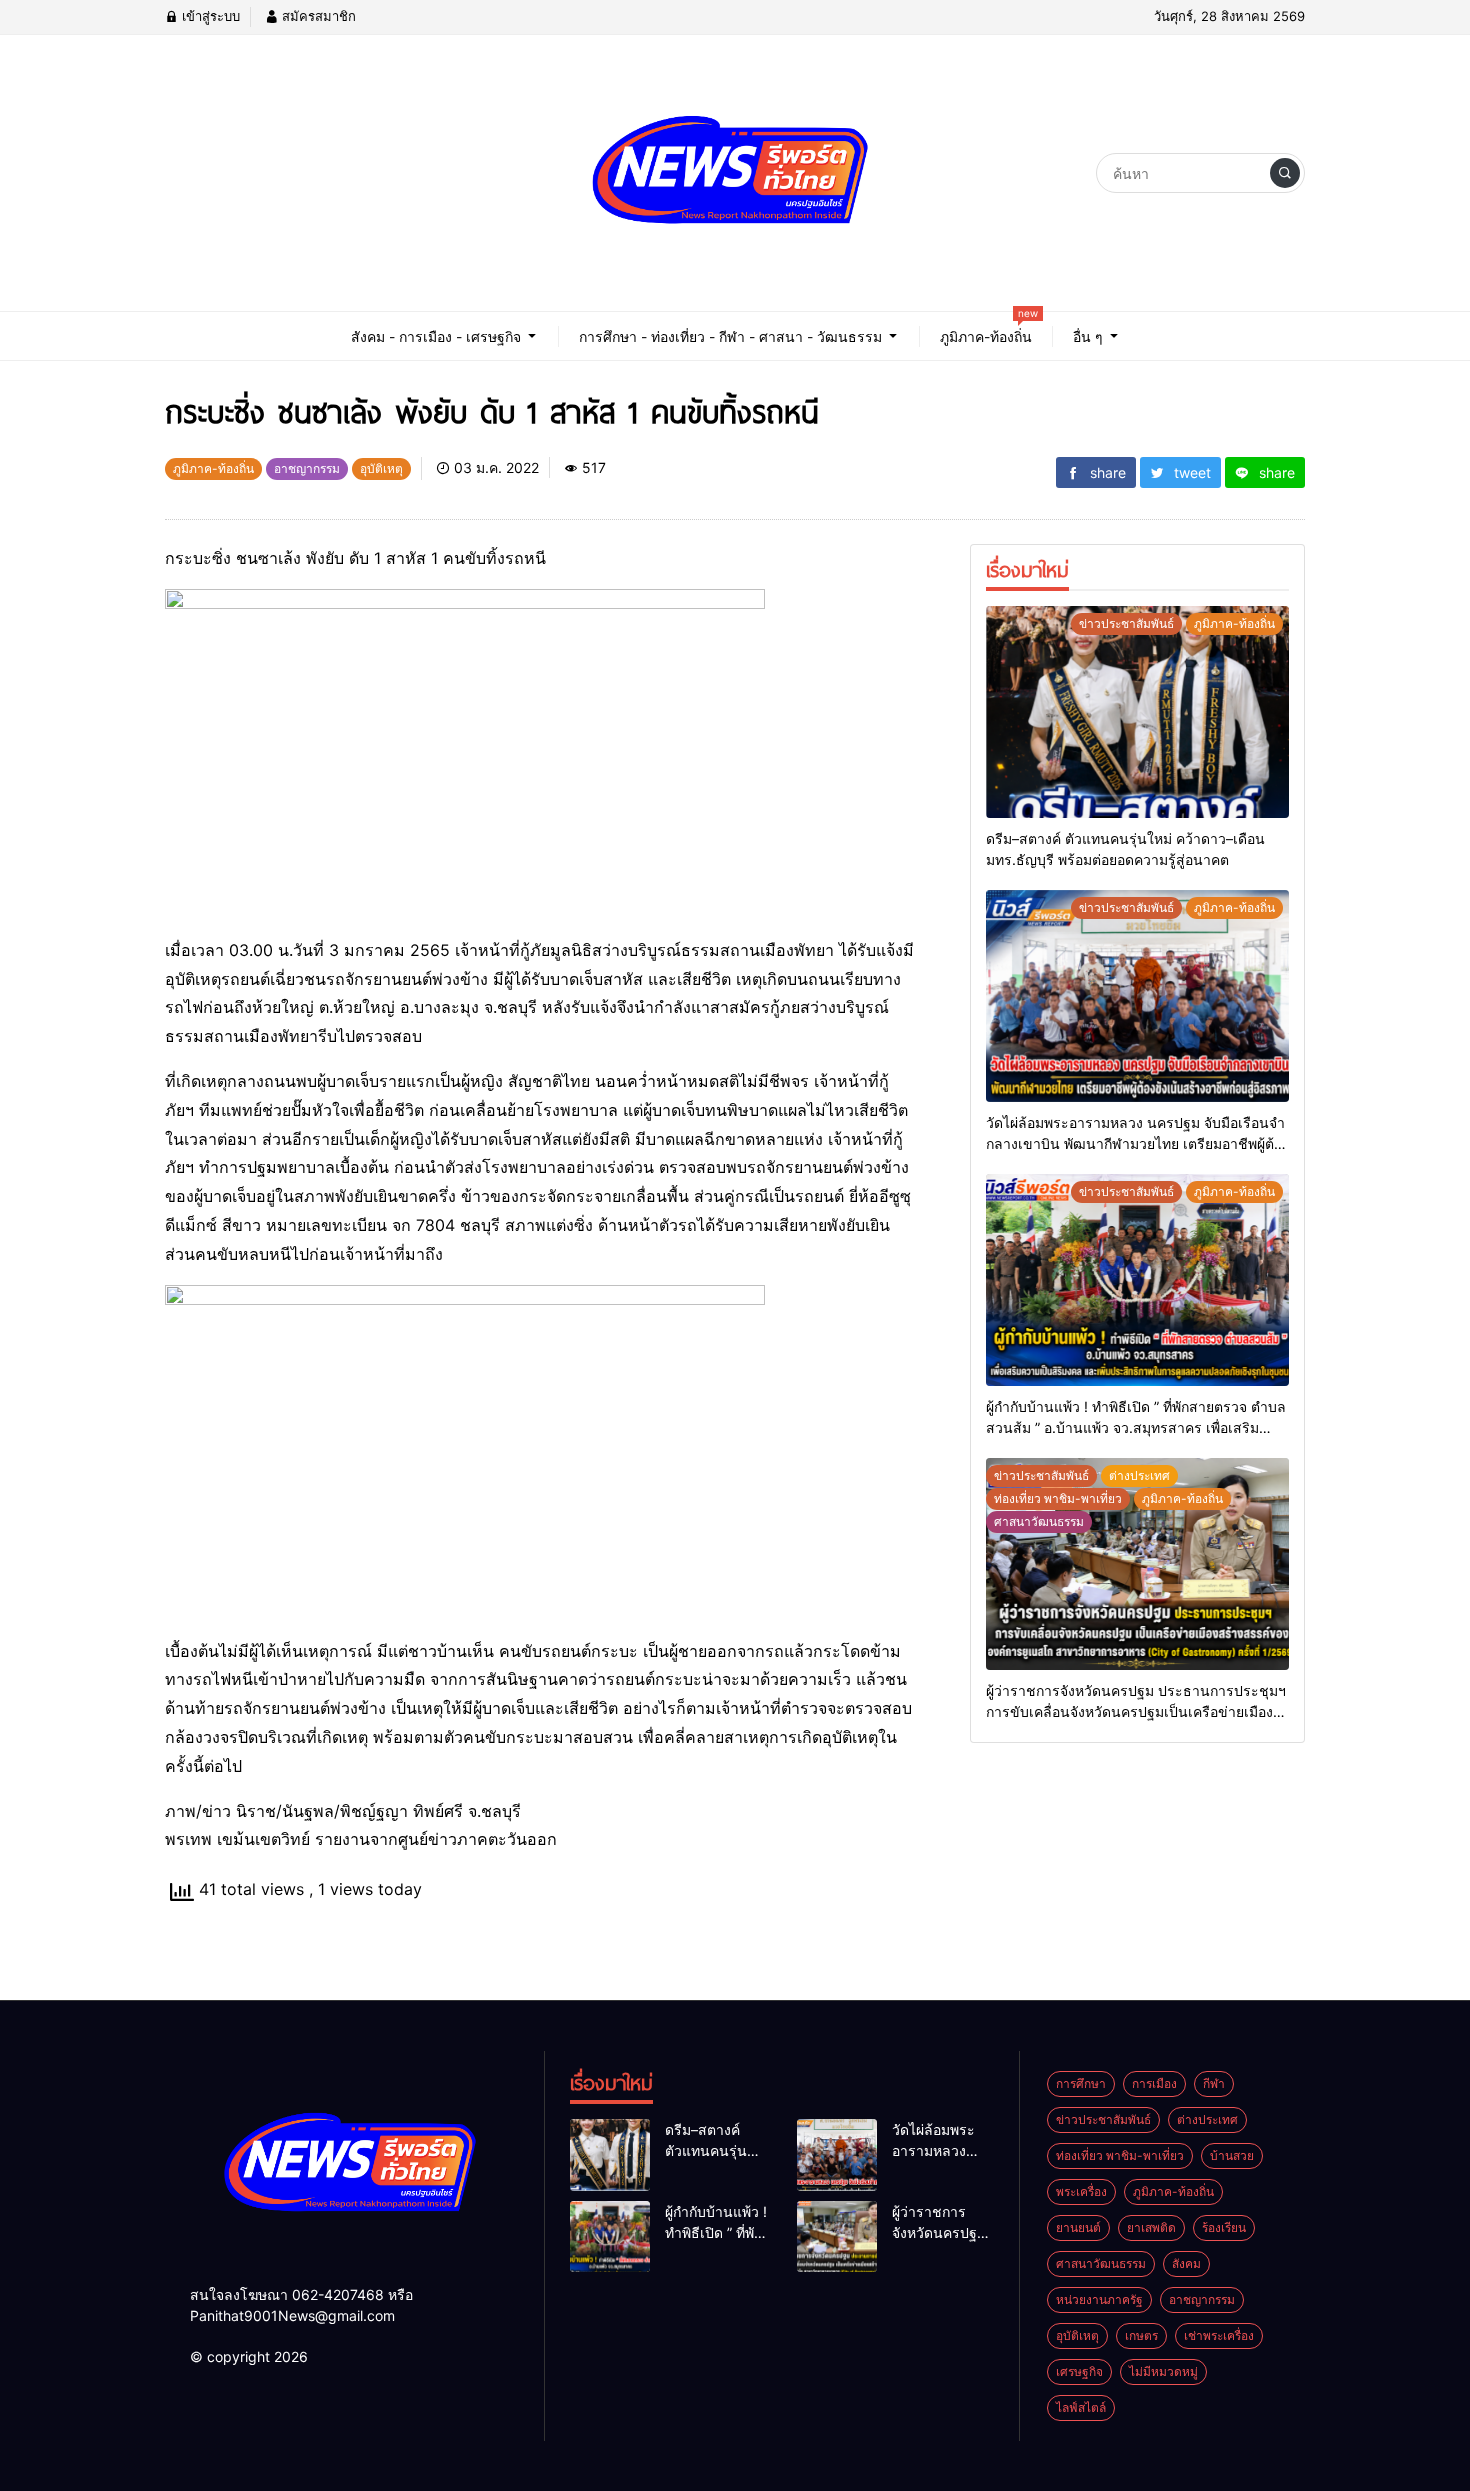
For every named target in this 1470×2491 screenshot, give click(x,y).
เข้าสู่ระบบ (209, 16)
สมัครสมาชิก (317, 16)
